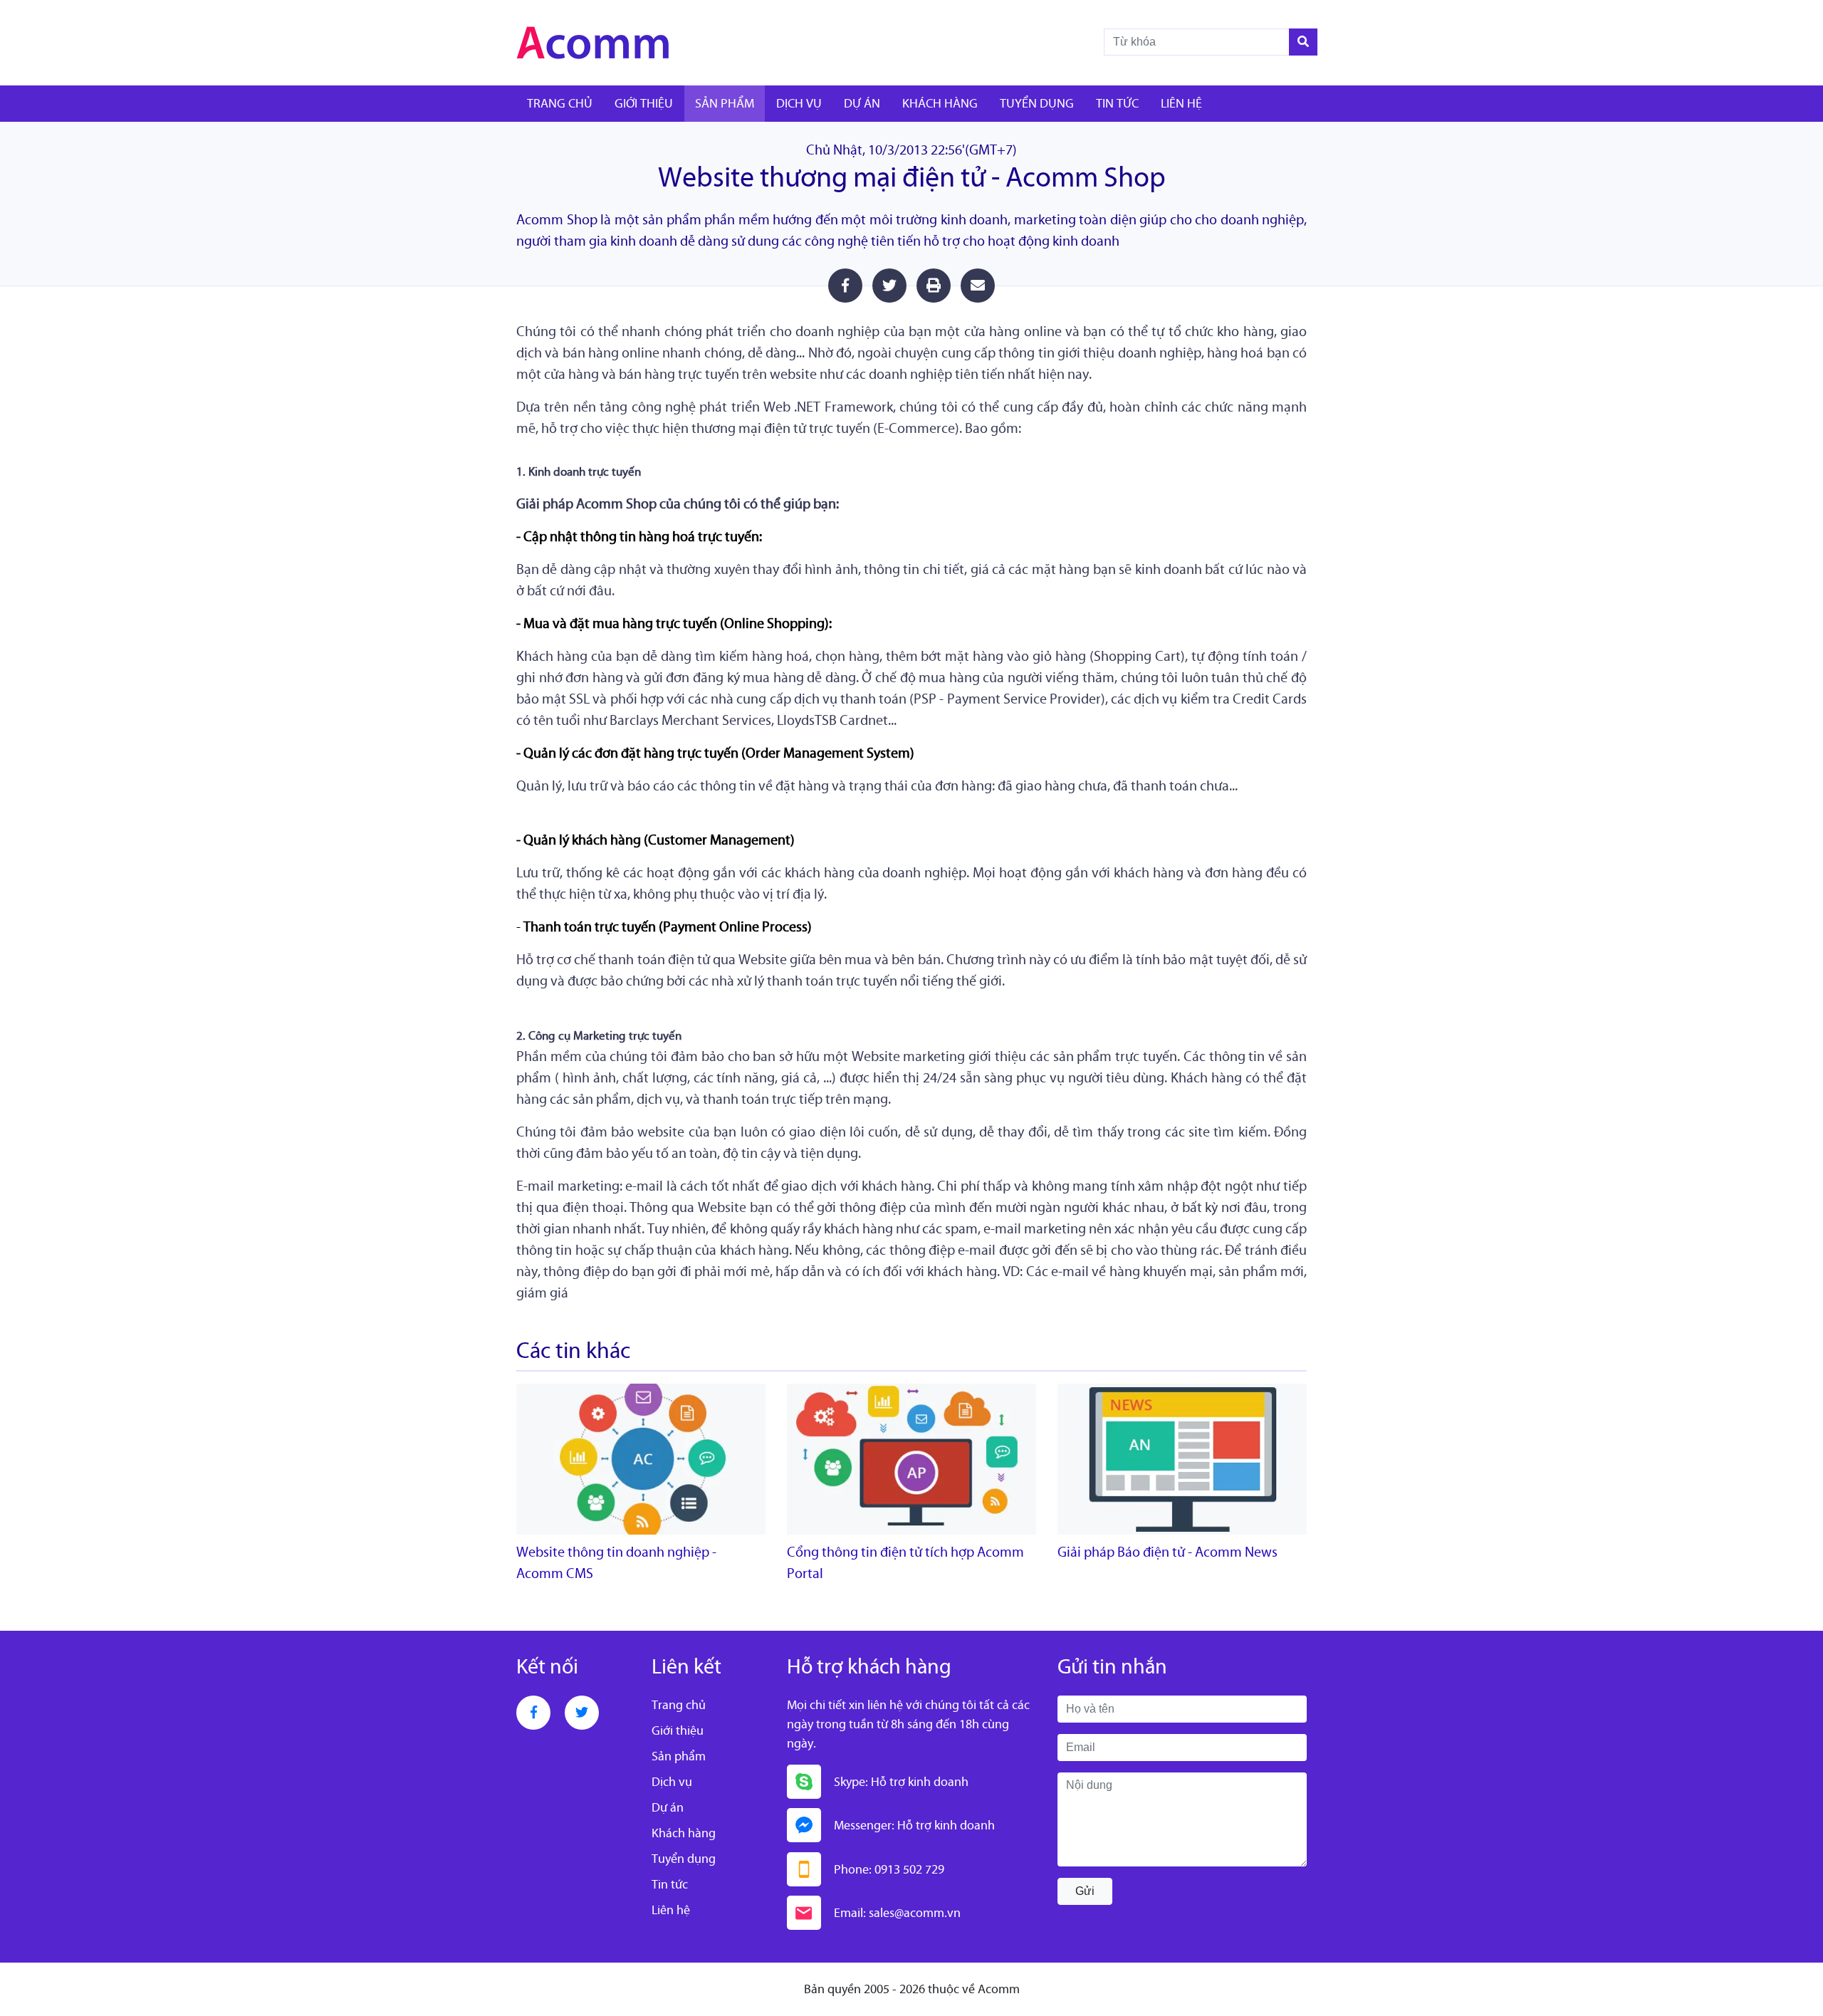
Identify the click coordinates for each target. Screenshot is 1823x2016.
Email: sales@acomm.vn (897, 1913)
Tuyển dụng (1037, 103)
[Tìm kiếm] (1303, 42)
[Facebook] (533, 1713)
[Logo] (634, 43)
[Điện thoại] (804, 1869)
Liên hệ (1181, 103)
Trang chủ (560, 103)
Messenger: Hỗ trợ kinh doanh (914, 1825)
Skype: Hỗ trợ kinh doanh (901, 1782)
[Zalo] (804, 1825)
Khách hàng (940, 103)
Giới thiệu (644, 103)
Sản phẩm (725, 103)
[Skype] (804, 1782)
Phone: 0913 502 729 (889, 1869)
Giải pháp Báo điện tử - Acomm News (1168, 1552)
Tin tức (1117, 103)
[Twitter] (582, 1713)
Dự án (862, 103)
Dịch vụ (799, 103)
